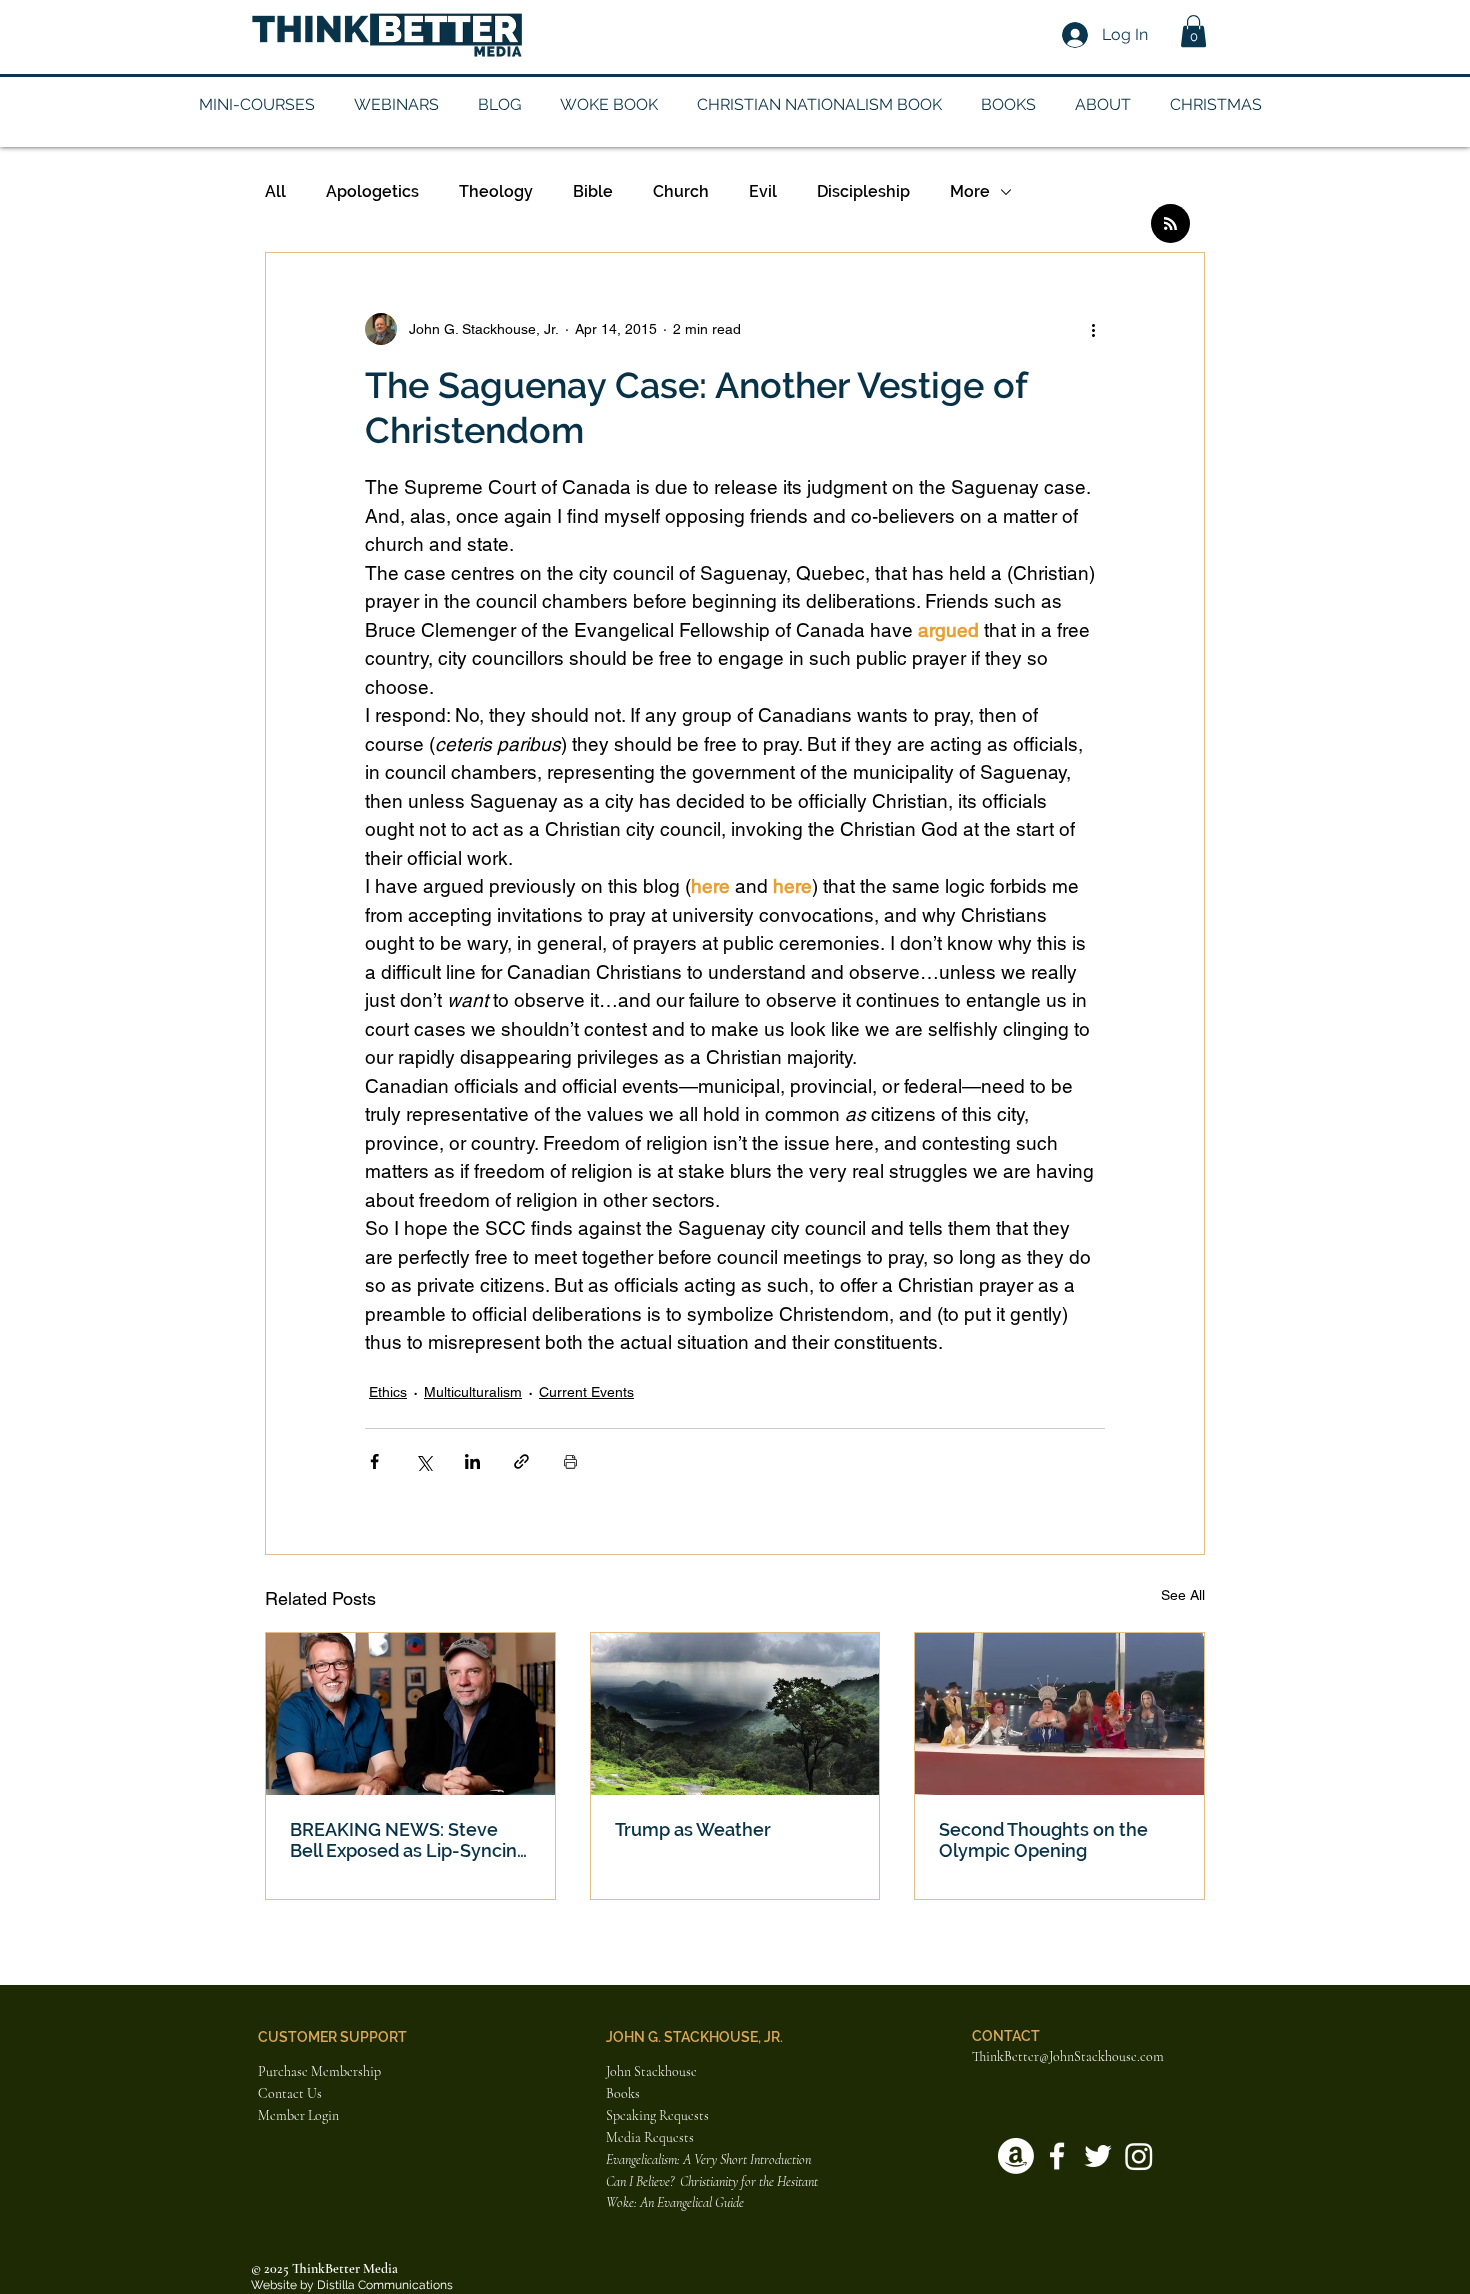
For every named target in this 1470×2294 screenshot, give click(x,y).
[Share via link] (521, 1461)
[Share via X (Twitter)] (423, 1461)
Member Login (298, 2115)
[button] (1193, 31)
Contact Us (290, 2093)
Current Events (586, 1392)
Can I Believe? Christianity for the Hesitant (713, 2181)
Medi (620, 2137)
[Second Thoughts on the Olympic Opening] (1059, 1714)
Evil (763, 191)
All (275, 191)
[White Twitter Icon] (1098, 2156)
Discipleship (863, 191)
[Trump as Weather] (735, 1714)
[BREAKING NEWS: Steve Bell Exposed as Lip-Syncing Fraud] (410, 1714)
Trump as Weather (693, 1829)
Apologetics (372, 191)
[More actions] (1093, 329)
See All (1183, 1595)
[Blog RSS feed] (1170, 224)
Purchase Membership (319, 2071)
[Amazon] (1016, 2156)
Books (623, 2093)
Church (681, 191)
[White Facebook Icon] (1057, 2156)
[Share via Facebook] (374, 1461)
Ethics (388, 1392)
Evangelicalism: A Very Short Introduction (708, 2159)
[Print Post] (570, 1461)
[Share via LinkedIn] (472, 1461)
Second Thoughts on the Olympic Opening (1043, 1840)
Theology (496, 191)
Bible (593, 191)
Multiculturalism (473, 1392)
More (970, 191)
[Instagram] (1139, 2156)
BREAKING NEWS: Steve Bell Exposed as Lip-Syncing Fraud (409, 1840)
